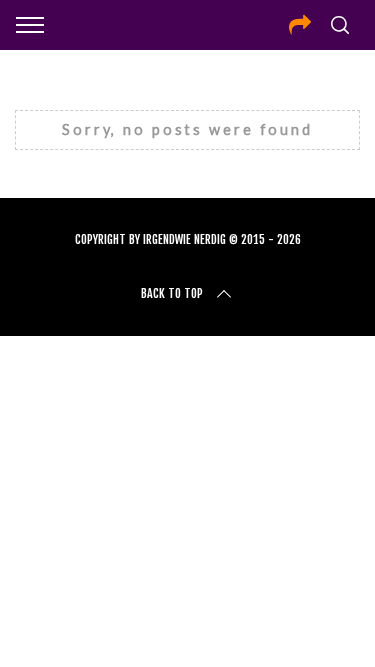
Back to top (172, 293)
